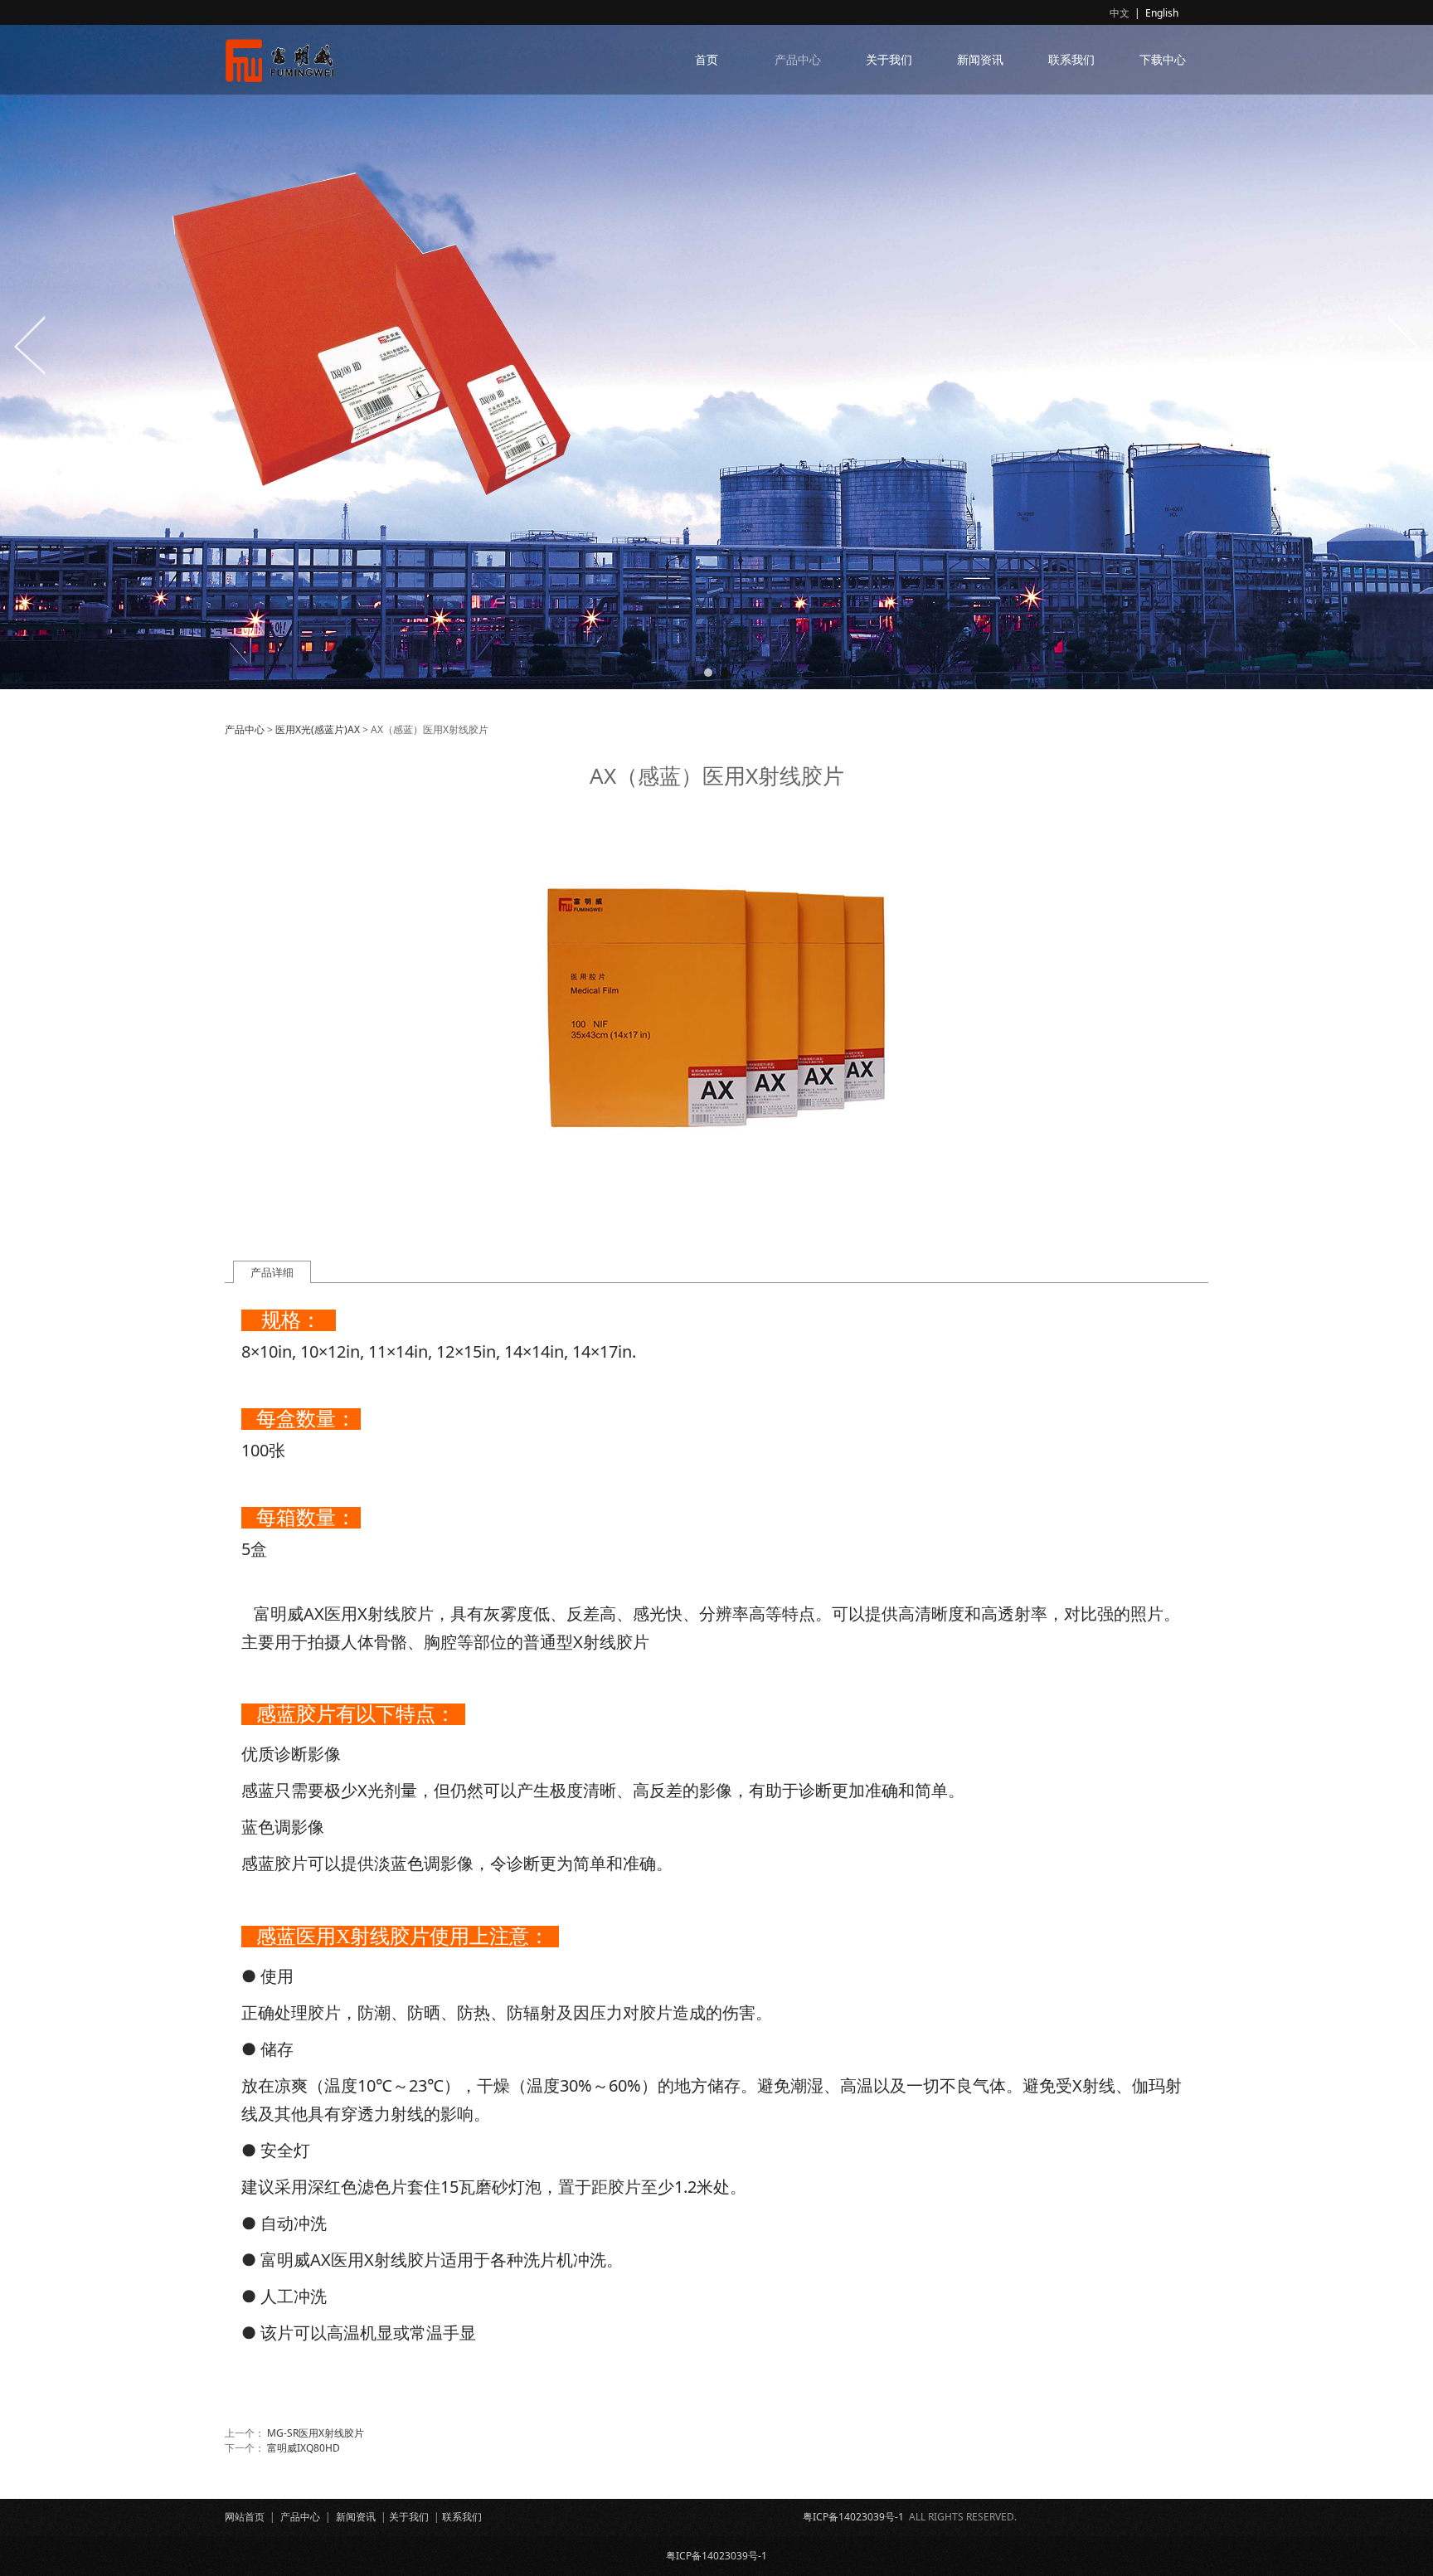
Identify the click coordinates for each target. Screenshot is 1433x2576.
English (1162, 13)
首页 (707, 59)
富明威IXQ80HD (304, 2448)
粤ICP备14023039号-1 (853, 2517)
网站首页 (245, 2517)
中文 (1120, 13)
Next (1402, 345)
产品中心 (798, 59)
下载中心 (1163, 59)
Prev (31, 345)
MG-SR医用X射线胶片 (316, 2433)
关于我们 (889, 59)
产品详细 (272, 1272)
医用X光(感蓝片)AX (318, 729)
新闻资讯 (980, 59)
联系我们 (1071, 59)
